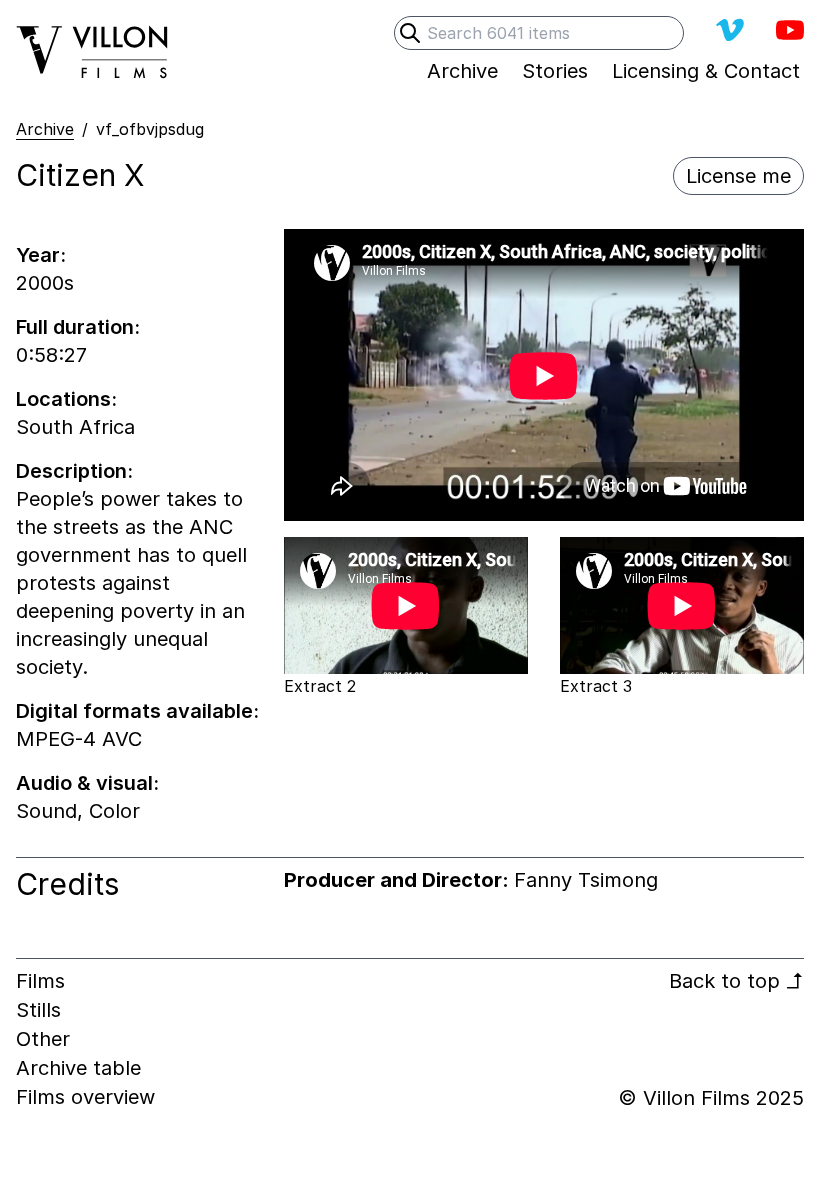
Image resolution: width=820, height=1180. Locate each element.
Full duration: (78, 327)
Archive (45, 129)
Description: (74, 471)
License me (738, 176)
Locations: (66, 399)
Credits (67, 884)
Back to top (736, 981)
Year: (41, 255)
